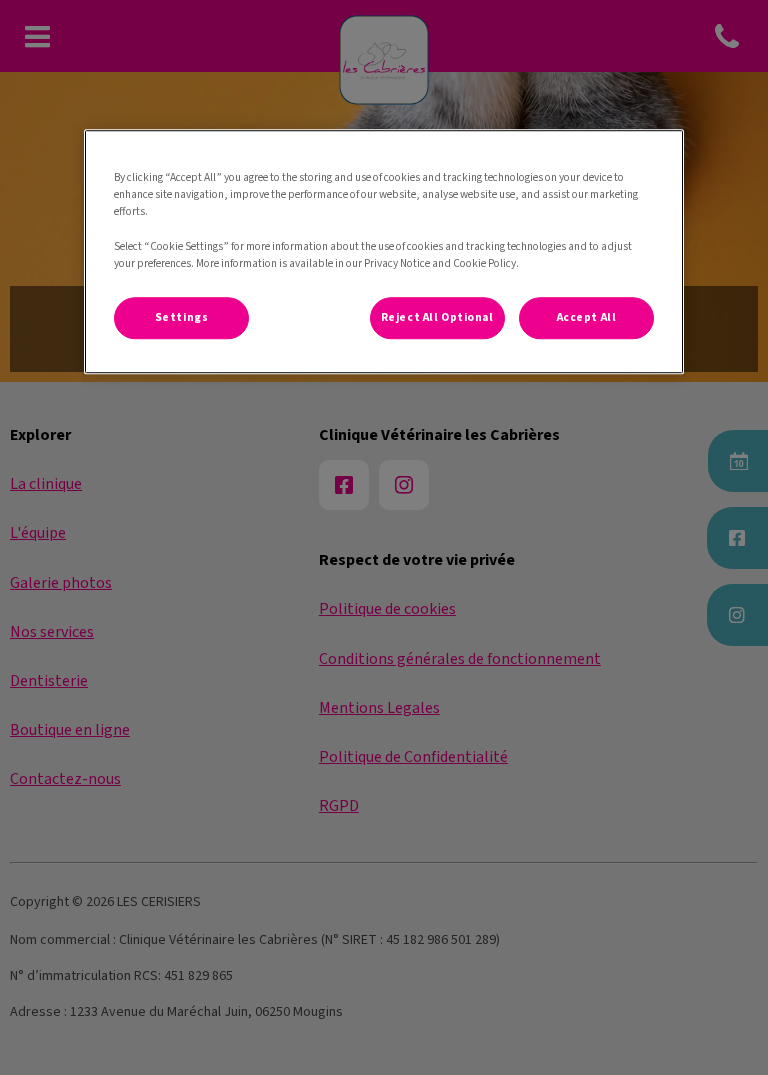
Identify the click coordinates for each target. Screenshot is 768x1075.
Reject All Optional (437, 317)
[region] (384, 251)
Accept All (587, 317)
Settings (182, 317)
